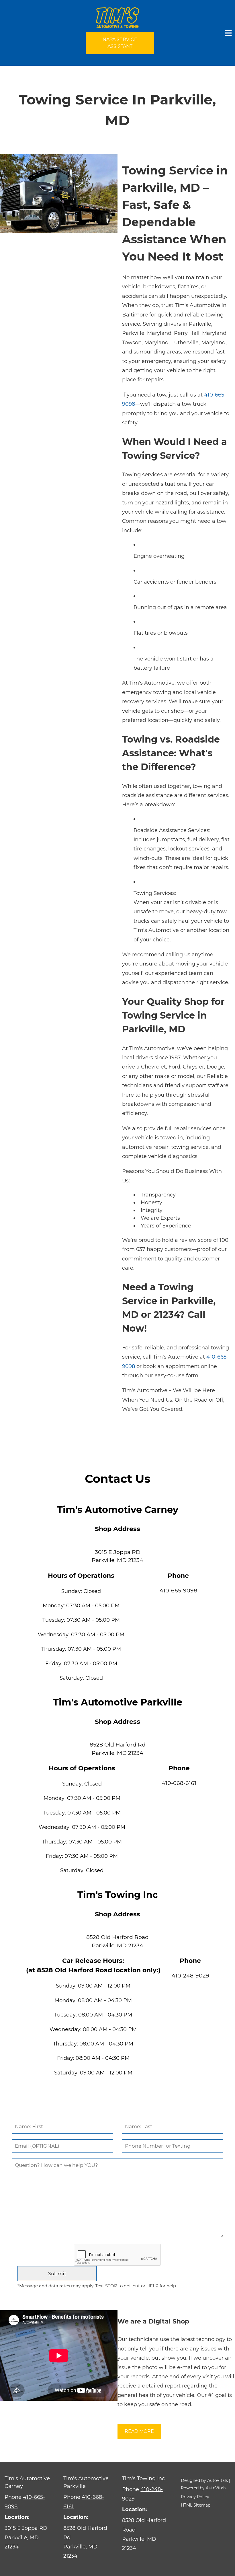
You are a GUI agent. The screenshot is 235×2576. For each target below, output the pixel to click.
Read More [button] (139, 2431)
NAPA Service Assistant (120, 43)
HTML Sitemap (196, 2505)
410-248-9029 (190, 1976)
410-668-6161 (179, 1783)
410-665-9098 (178, 1591)
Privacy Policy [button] (195, 2497)
